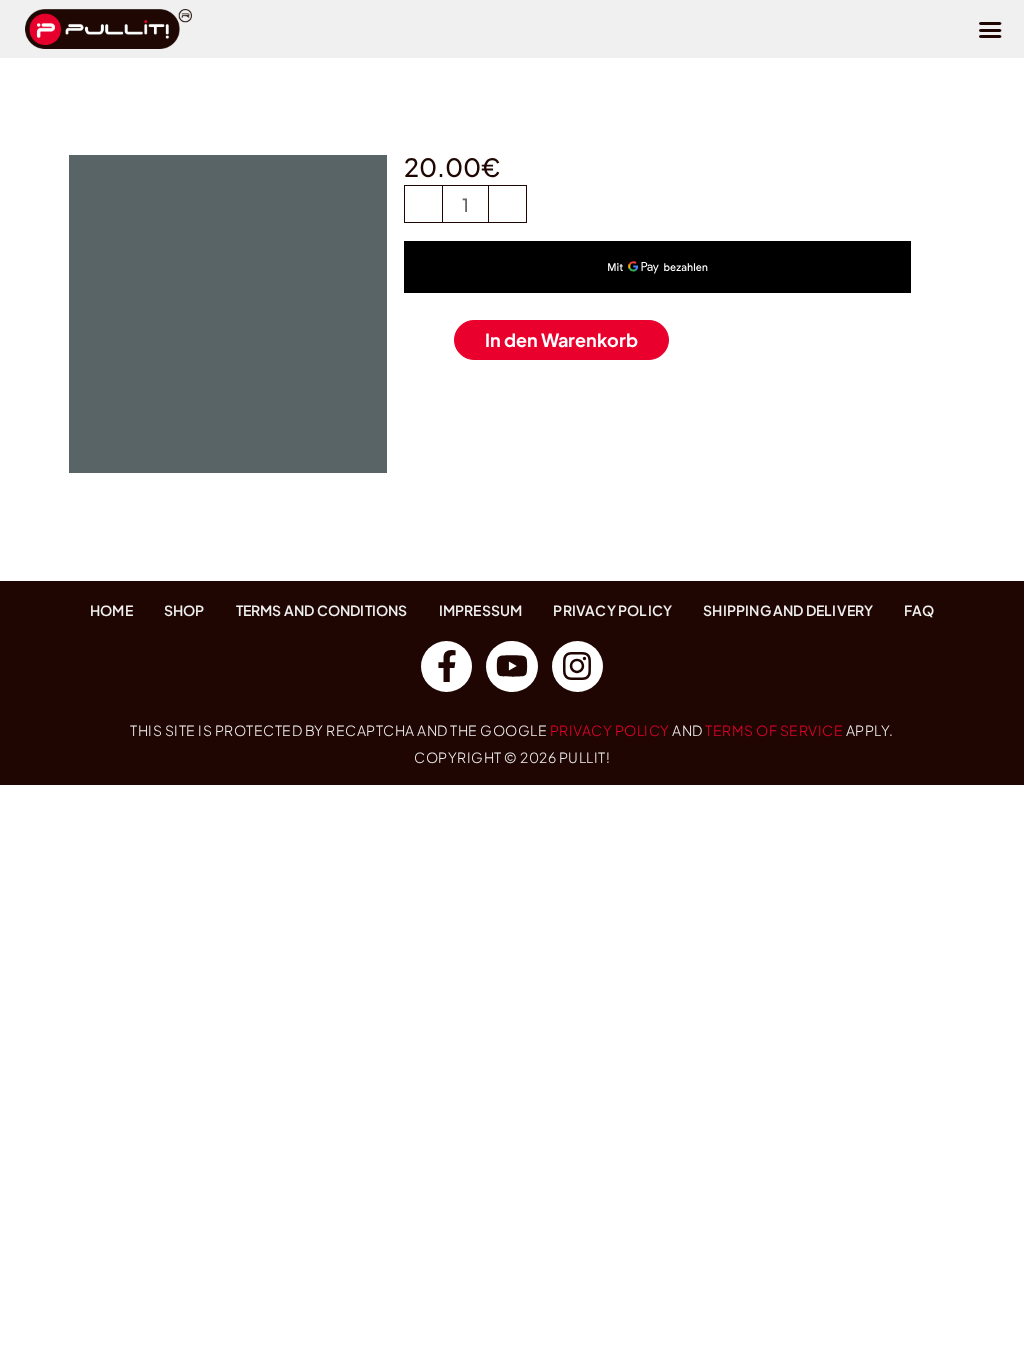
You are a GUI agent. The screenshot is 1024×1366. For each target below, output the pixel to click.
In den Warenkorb (561, 339)
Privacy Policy (610, 730)
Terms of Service (774, 730)
